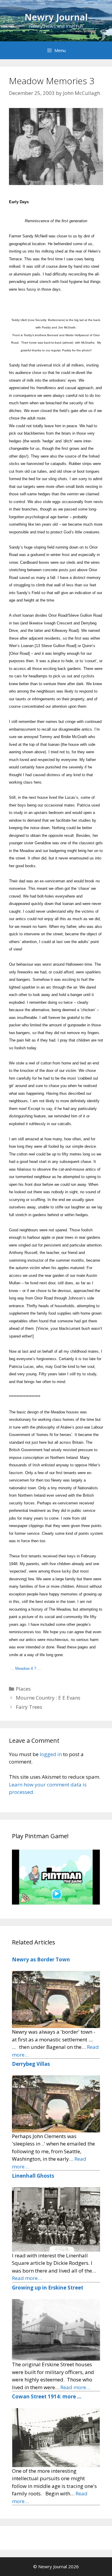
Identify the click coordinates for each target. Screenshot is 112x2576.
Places (23, 1689)
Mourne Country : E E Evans (48, 1698)
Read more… (27, 2278)
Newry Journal (56, 17)
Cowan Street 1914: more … (47, 2396)
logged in (51, 1754)
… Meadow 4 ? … (25, 1668)
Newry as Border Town (41, 1959)
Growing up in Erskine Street (48, 2288)
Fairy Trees (29, 1707)
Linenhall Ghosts (33, 2176)
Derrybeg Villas (31, 2064)
